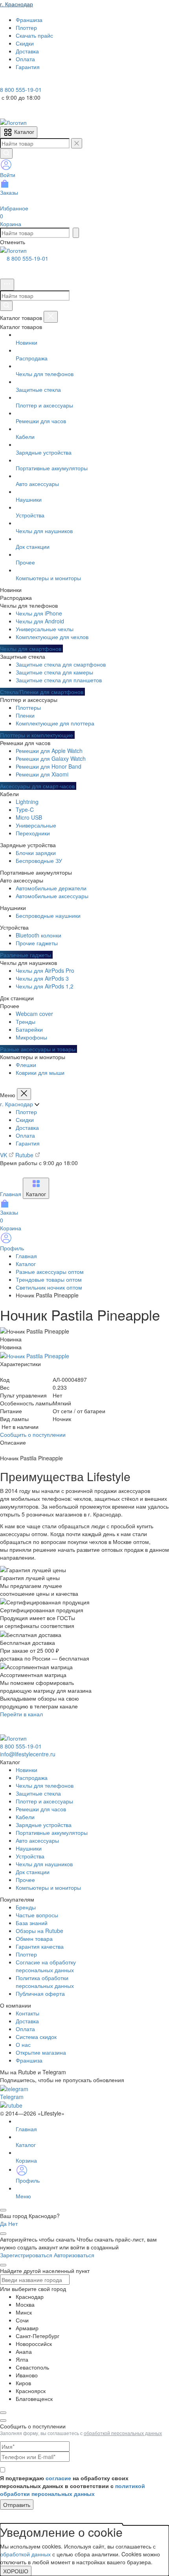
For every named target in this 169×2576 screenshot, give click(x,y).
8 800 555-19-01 (28, 258)
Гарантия (28, 1143)
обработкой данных (25, 2554)
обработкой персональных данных (123, 2433)
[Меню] (7, 285)
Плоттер (26, 1112)
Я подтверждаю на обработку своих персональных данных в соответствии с (73, 2486)
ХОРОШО (16, 2571)
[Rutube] (27, 82)
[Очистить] (77, 143)
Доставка (27, 1127)
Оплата (25, 1135)
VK (4, 1155)
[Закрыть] (51, 317)
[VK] (17, 82)
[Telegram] (6, 82)
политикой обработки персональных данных (73, 2490)
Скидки (25, 1120)
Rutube (25, 1155)
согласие (58, 2478)
